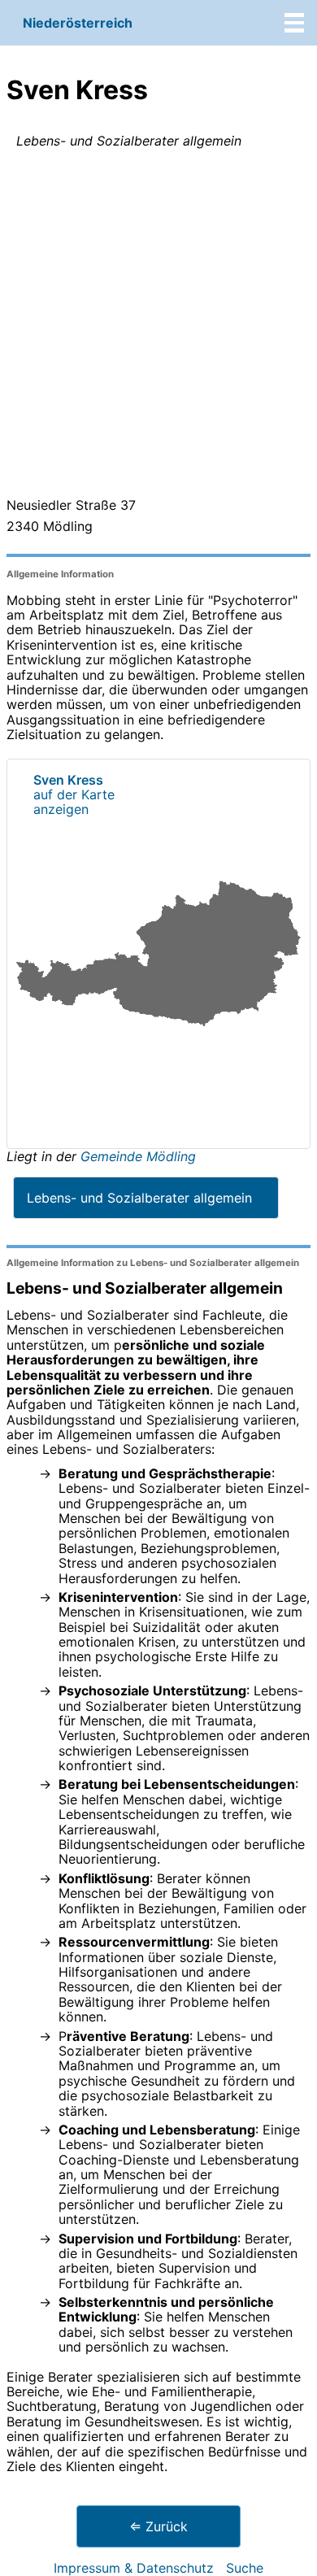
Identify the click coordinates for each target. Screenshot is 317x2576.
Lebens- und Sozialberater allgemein (139, 1198)
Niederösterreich (78, 23)
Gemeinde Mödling (138, 1156)
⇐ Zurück (158, 2526)
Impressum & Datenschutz (134, 2568)
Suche (245, 2568)
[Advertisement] (158, 326)
